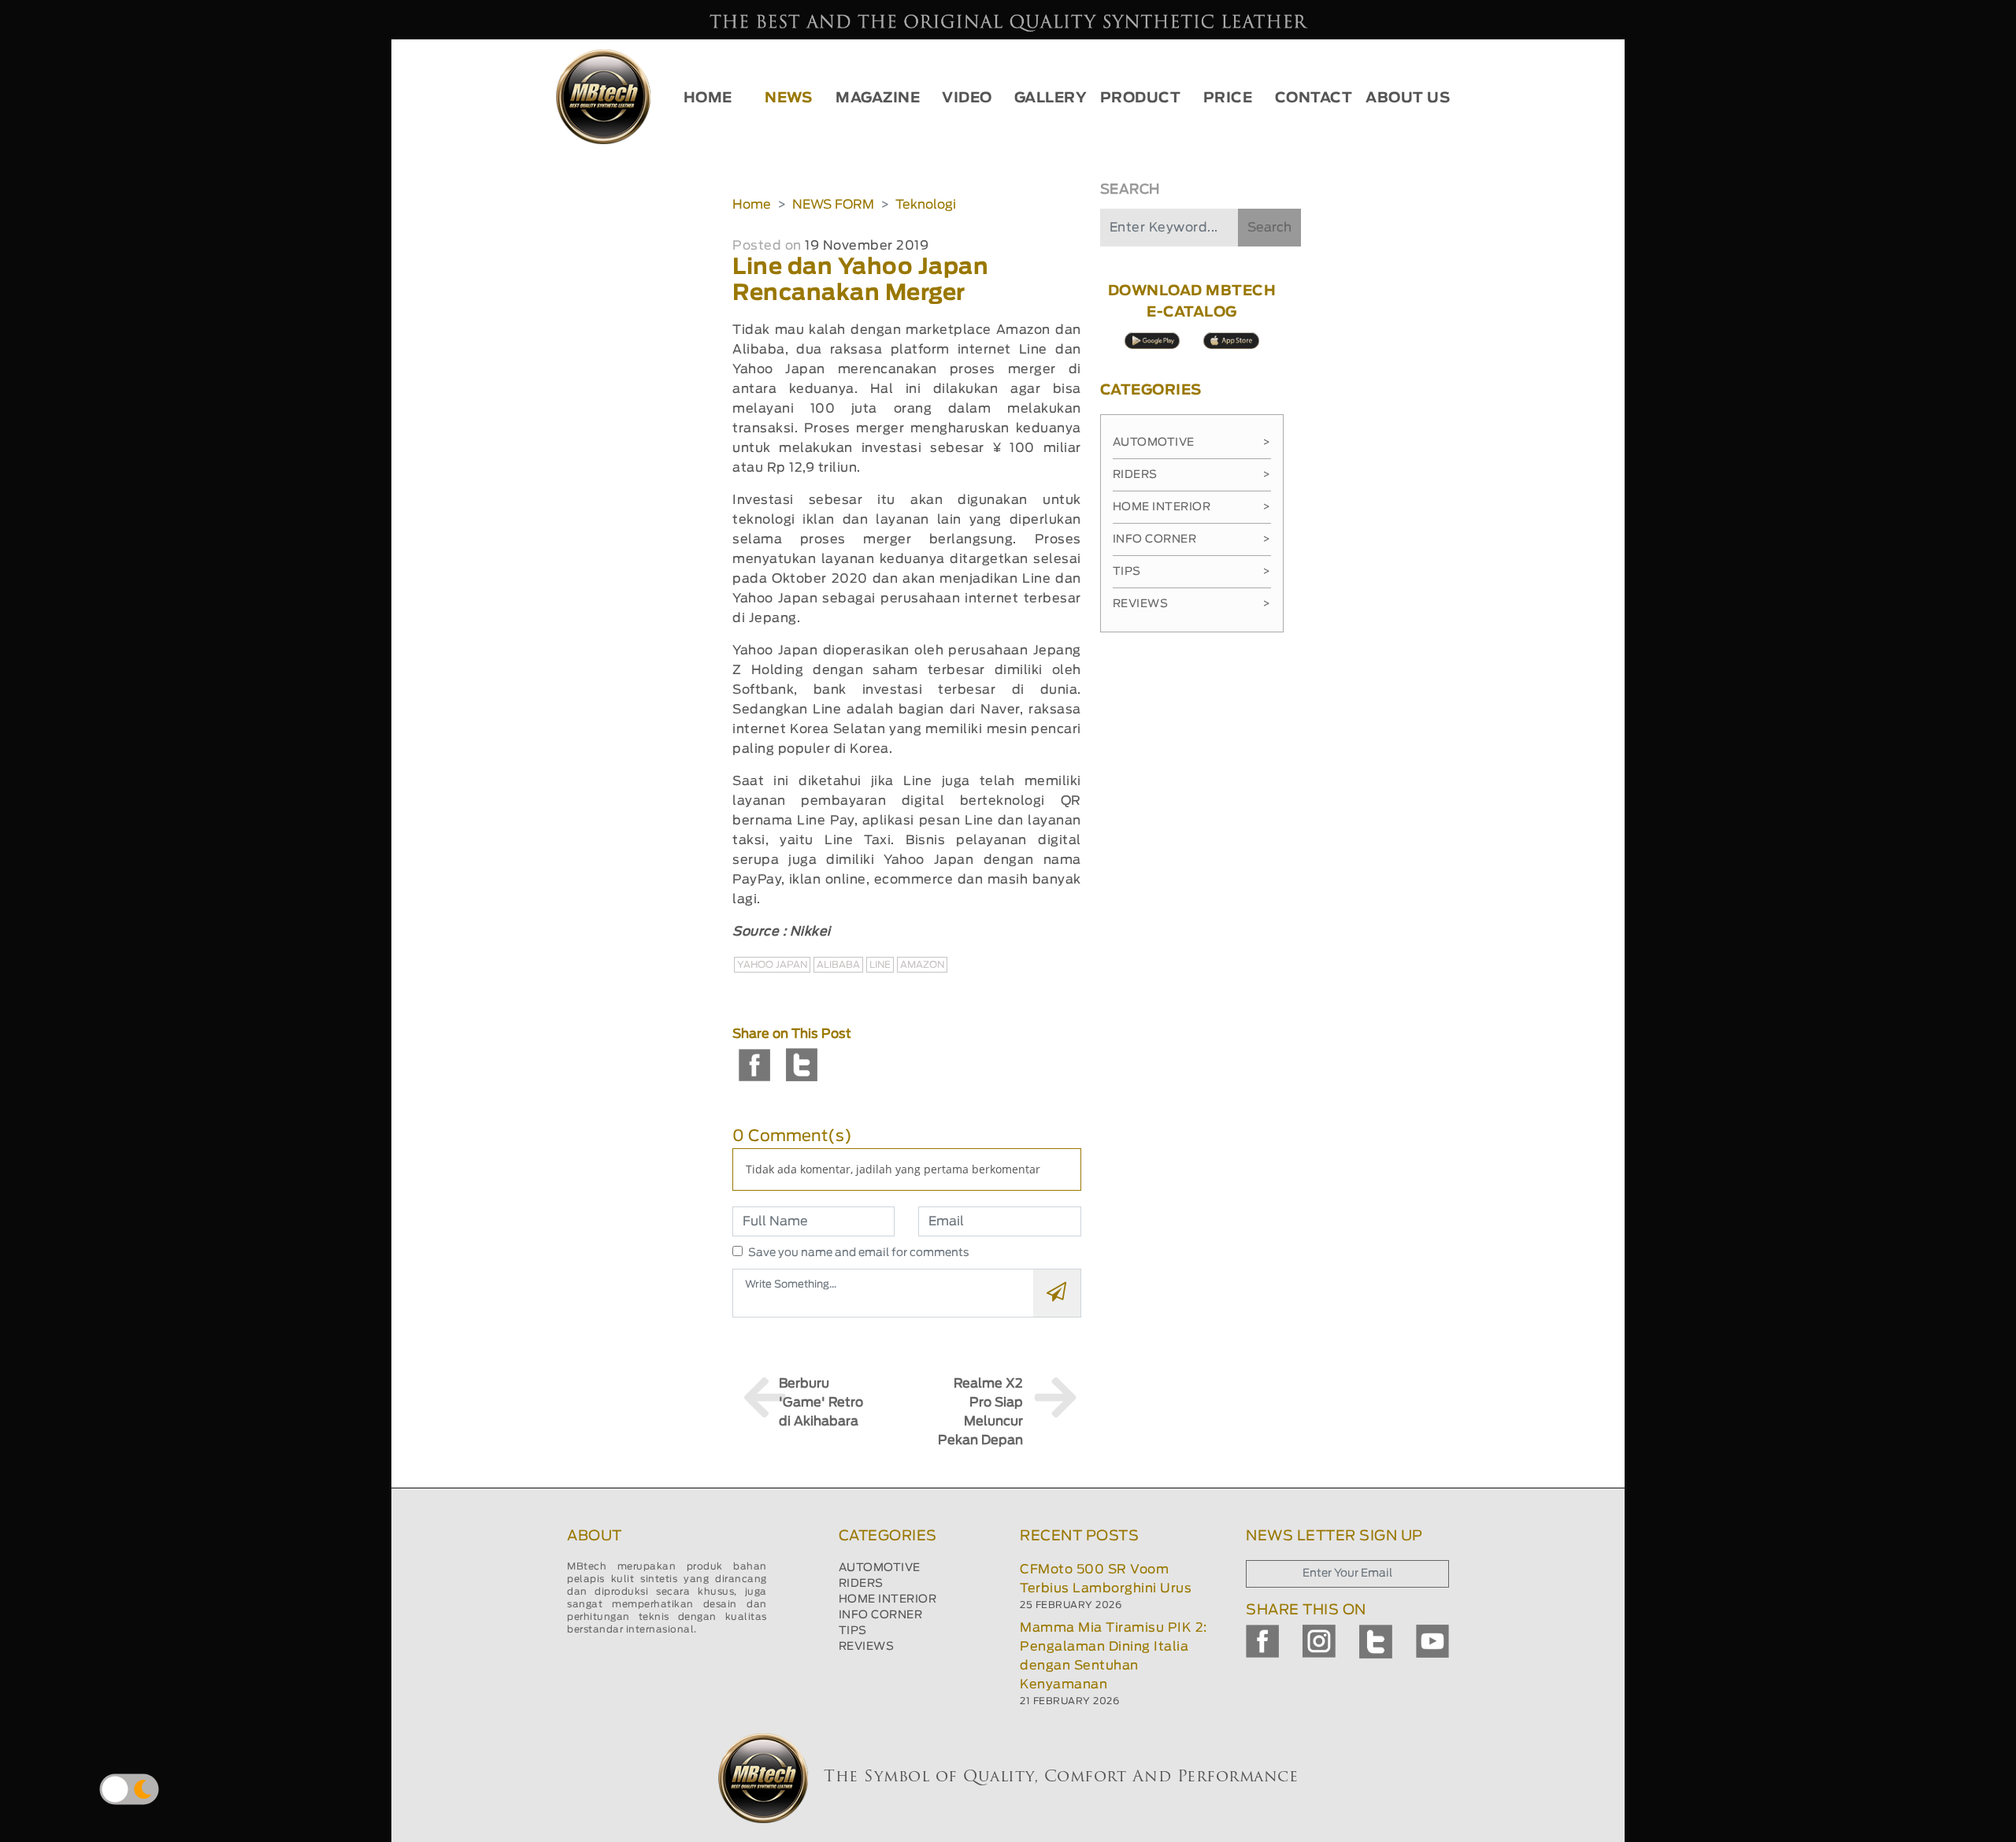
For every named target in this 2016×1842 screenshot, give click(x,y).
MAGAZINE (878, 98)
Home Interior (1192, 507)
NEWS (788, 98)
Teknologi (926, 205)
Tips (1192, 572)
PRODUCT (1141, 98)
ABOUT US (1408, 98)
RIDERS (861, 1584)
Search (1269, 228)
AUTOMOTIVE (880, 1568)
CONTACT (1314, 98)
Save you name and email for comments (859, 1253)
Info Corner (1192, 539)
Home (752, 205)
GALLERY (1051, 98)
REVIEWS (867, 1647)
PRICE (1228, 98)
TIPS (853, 1631)
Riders (1192, 475)
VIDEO (967, 98)
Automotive (1192, 443)
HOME (708, 98)
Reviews (1192, 604)
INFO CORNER (881, 1615)
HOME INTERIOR (888, 1599)
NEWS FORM (833, 205)
